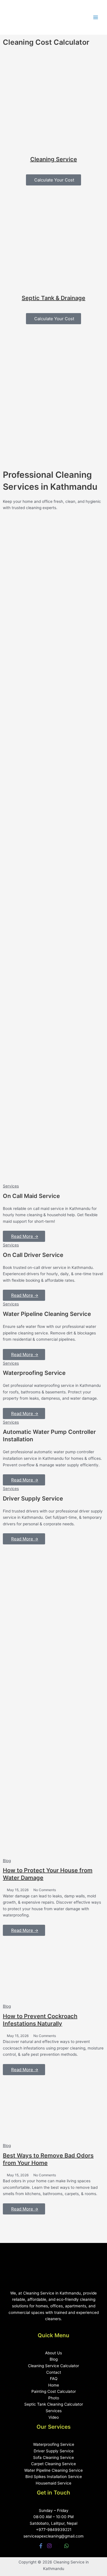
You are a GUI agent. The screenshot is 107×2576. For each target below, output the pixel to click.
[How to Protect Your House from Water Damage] (53, 1823)
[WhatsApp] (66, 2546)
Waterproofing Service (54, 2444)
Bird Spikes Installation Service (54, 2477)
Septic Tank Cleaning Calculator (54, 2404)
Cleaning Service (54, 159)
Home (54, 2385)
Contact (54, 2372)
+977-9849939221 (54, 2530)
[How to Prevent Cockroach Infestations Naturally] (53, 1969)
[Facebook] (41, 2546)
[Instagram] (49, 2546)
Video (54, 2417)
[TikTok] (58, 2546)
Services (54, 2411)
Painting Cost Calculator (54, 2391)
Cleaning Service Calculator (53, 2366)
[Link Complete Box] (53, 1212)
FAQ (54, 2379)
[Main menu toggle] (96, 18)
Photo (54, 2398)
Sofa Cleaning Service (53, 2457)
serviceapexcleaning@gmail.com (53, 2536)
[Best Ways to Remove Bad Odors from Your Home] (53, 2108)
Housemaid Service (53, 2483)
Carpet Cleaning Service (53, 2464)
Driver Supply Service (54, 2451)
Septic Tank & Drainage (53, 298)
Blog (7, 1861)
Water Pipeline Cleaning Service (53, 2470)
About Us (53, 2353)
